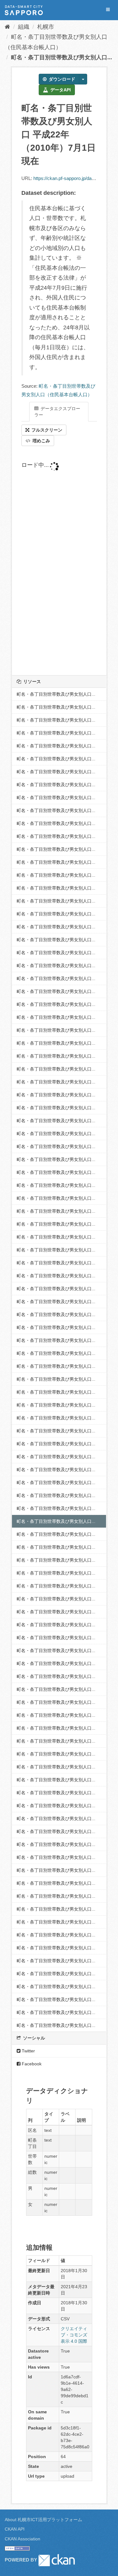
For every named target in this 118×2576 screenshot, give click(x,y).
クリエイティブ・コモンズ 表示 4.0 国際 (74, 2335)
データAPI (60, 90)
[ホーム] (7, 27)
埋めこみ (41, 441)
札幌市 (46, 27)
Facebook (31, 2064)
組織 (24, 27)
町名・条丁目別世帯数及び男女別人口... (62, 57)
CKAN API (15, 2529)
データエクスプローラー (57, 412)
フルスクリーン (46, 430)
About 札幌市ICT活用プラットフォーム (43, 2520)
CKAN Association (22, 2539)
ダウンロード (61, 79)
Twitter (28, 2051)
